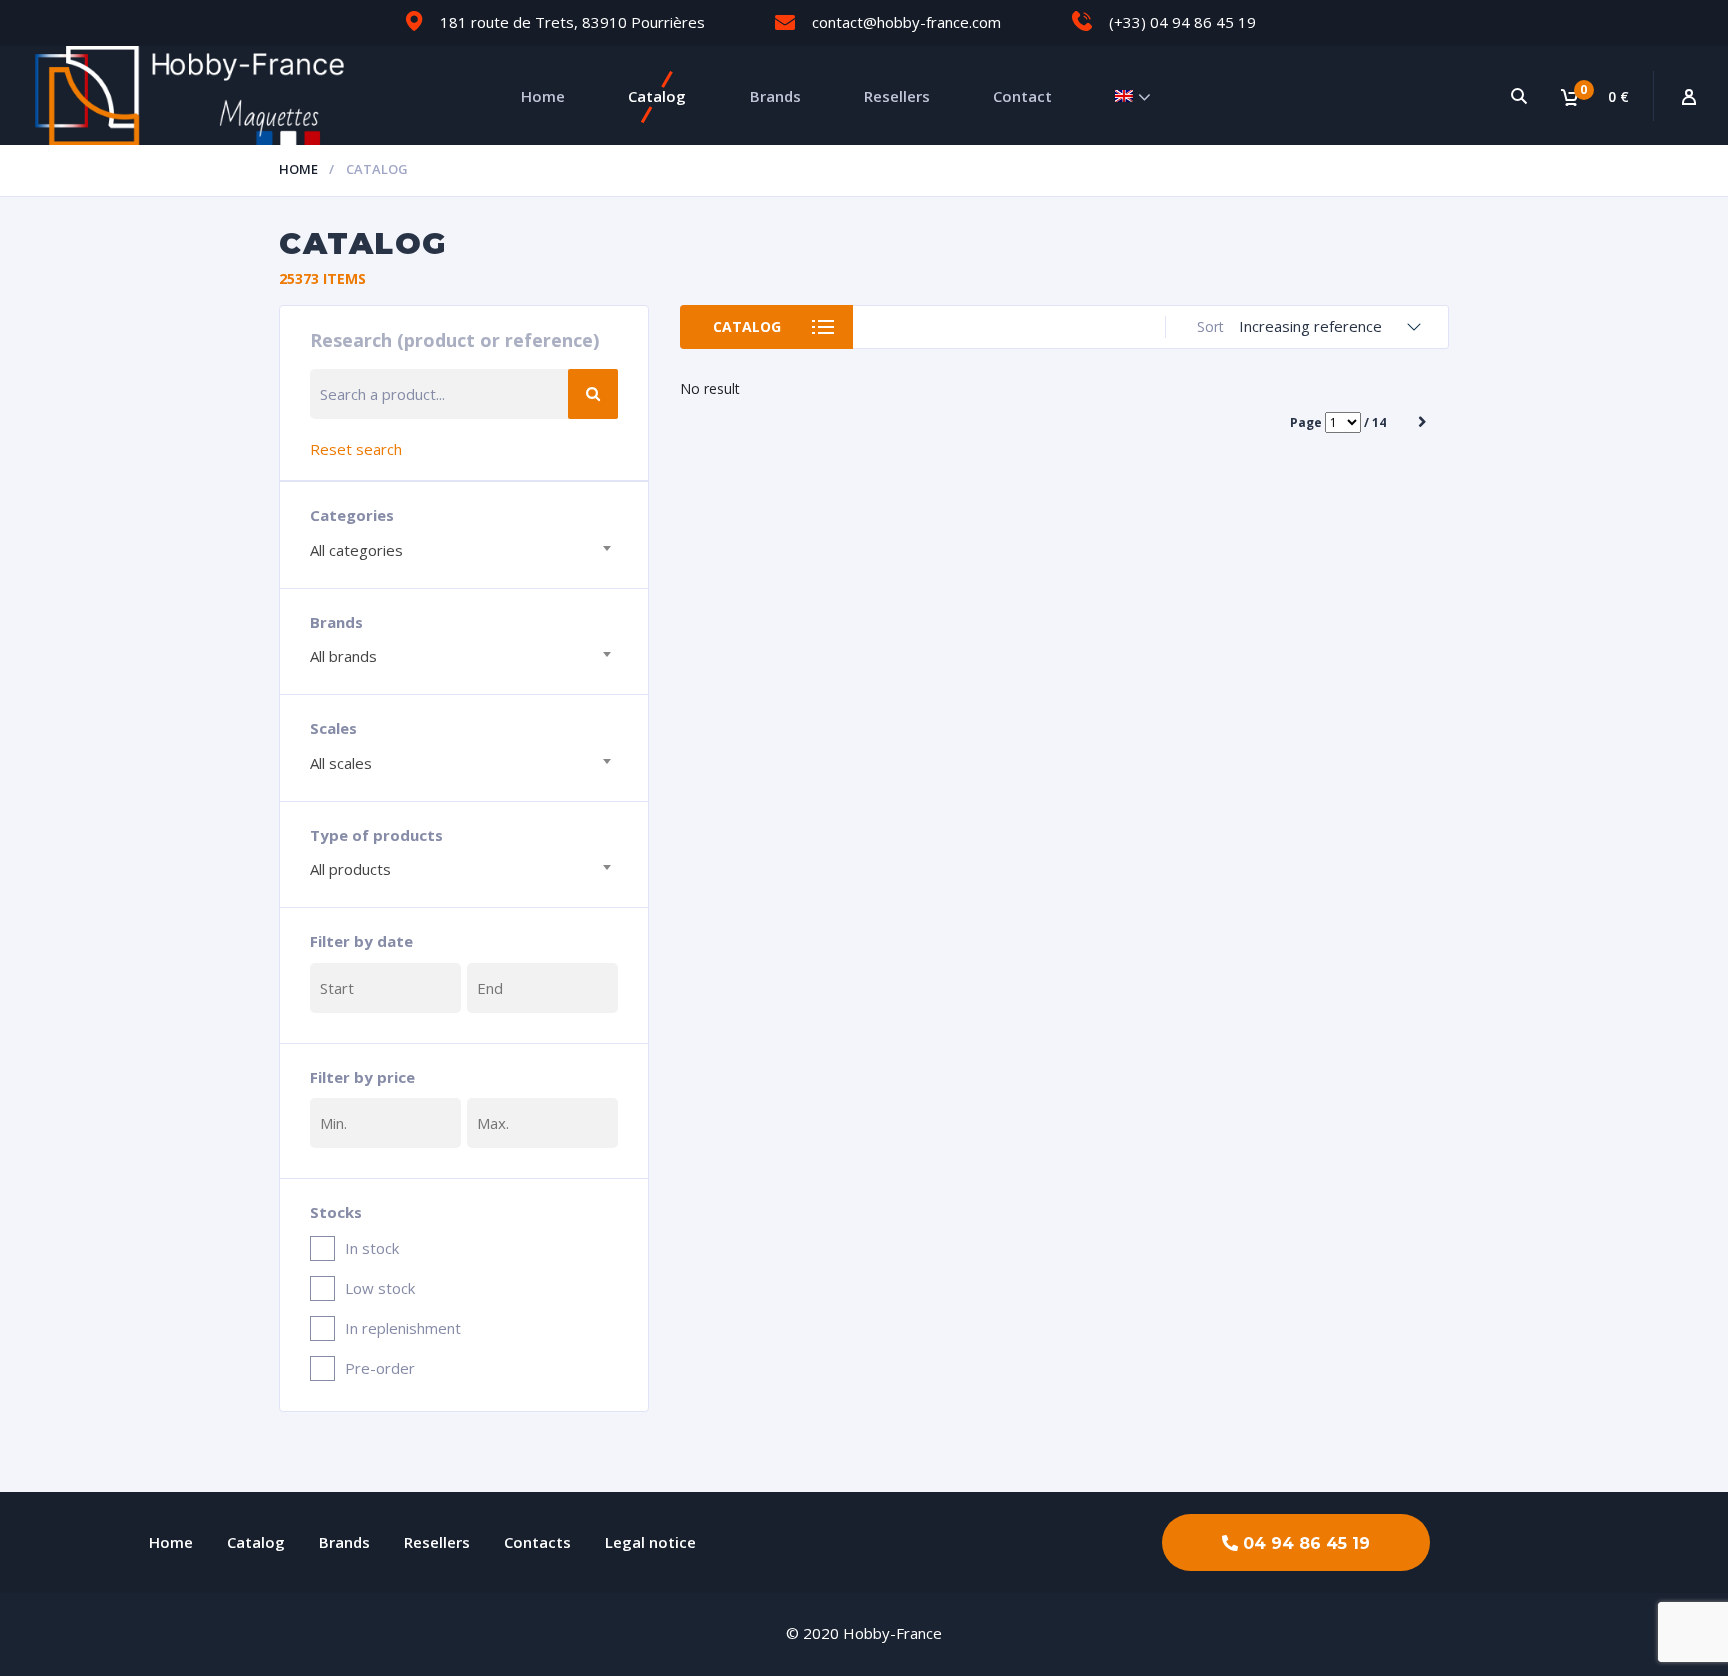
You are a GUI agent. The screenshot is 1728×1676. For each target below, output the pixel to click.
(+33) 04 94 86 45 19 (1182, 22)
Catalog (657, 96)
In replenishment (403, 1328)
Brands (775, 96)
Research (593, 394)
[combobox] (464, 548)
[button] (1296, 1542)
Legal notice (650, 1542)
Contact (1022, 96)
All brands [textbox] (343, 656)
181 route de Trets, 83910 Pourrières (572, 22)
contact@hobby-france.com (906, 22)
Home (543, 96)
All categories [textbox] (356, 550)
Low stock (380, 1288)
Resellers (897, 96)
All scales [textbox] (341, 763)
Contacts (537, 1542)
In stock (372, 1248)
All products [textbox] (350, 869)
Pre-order (380, 1368)
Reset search (356, 449)
